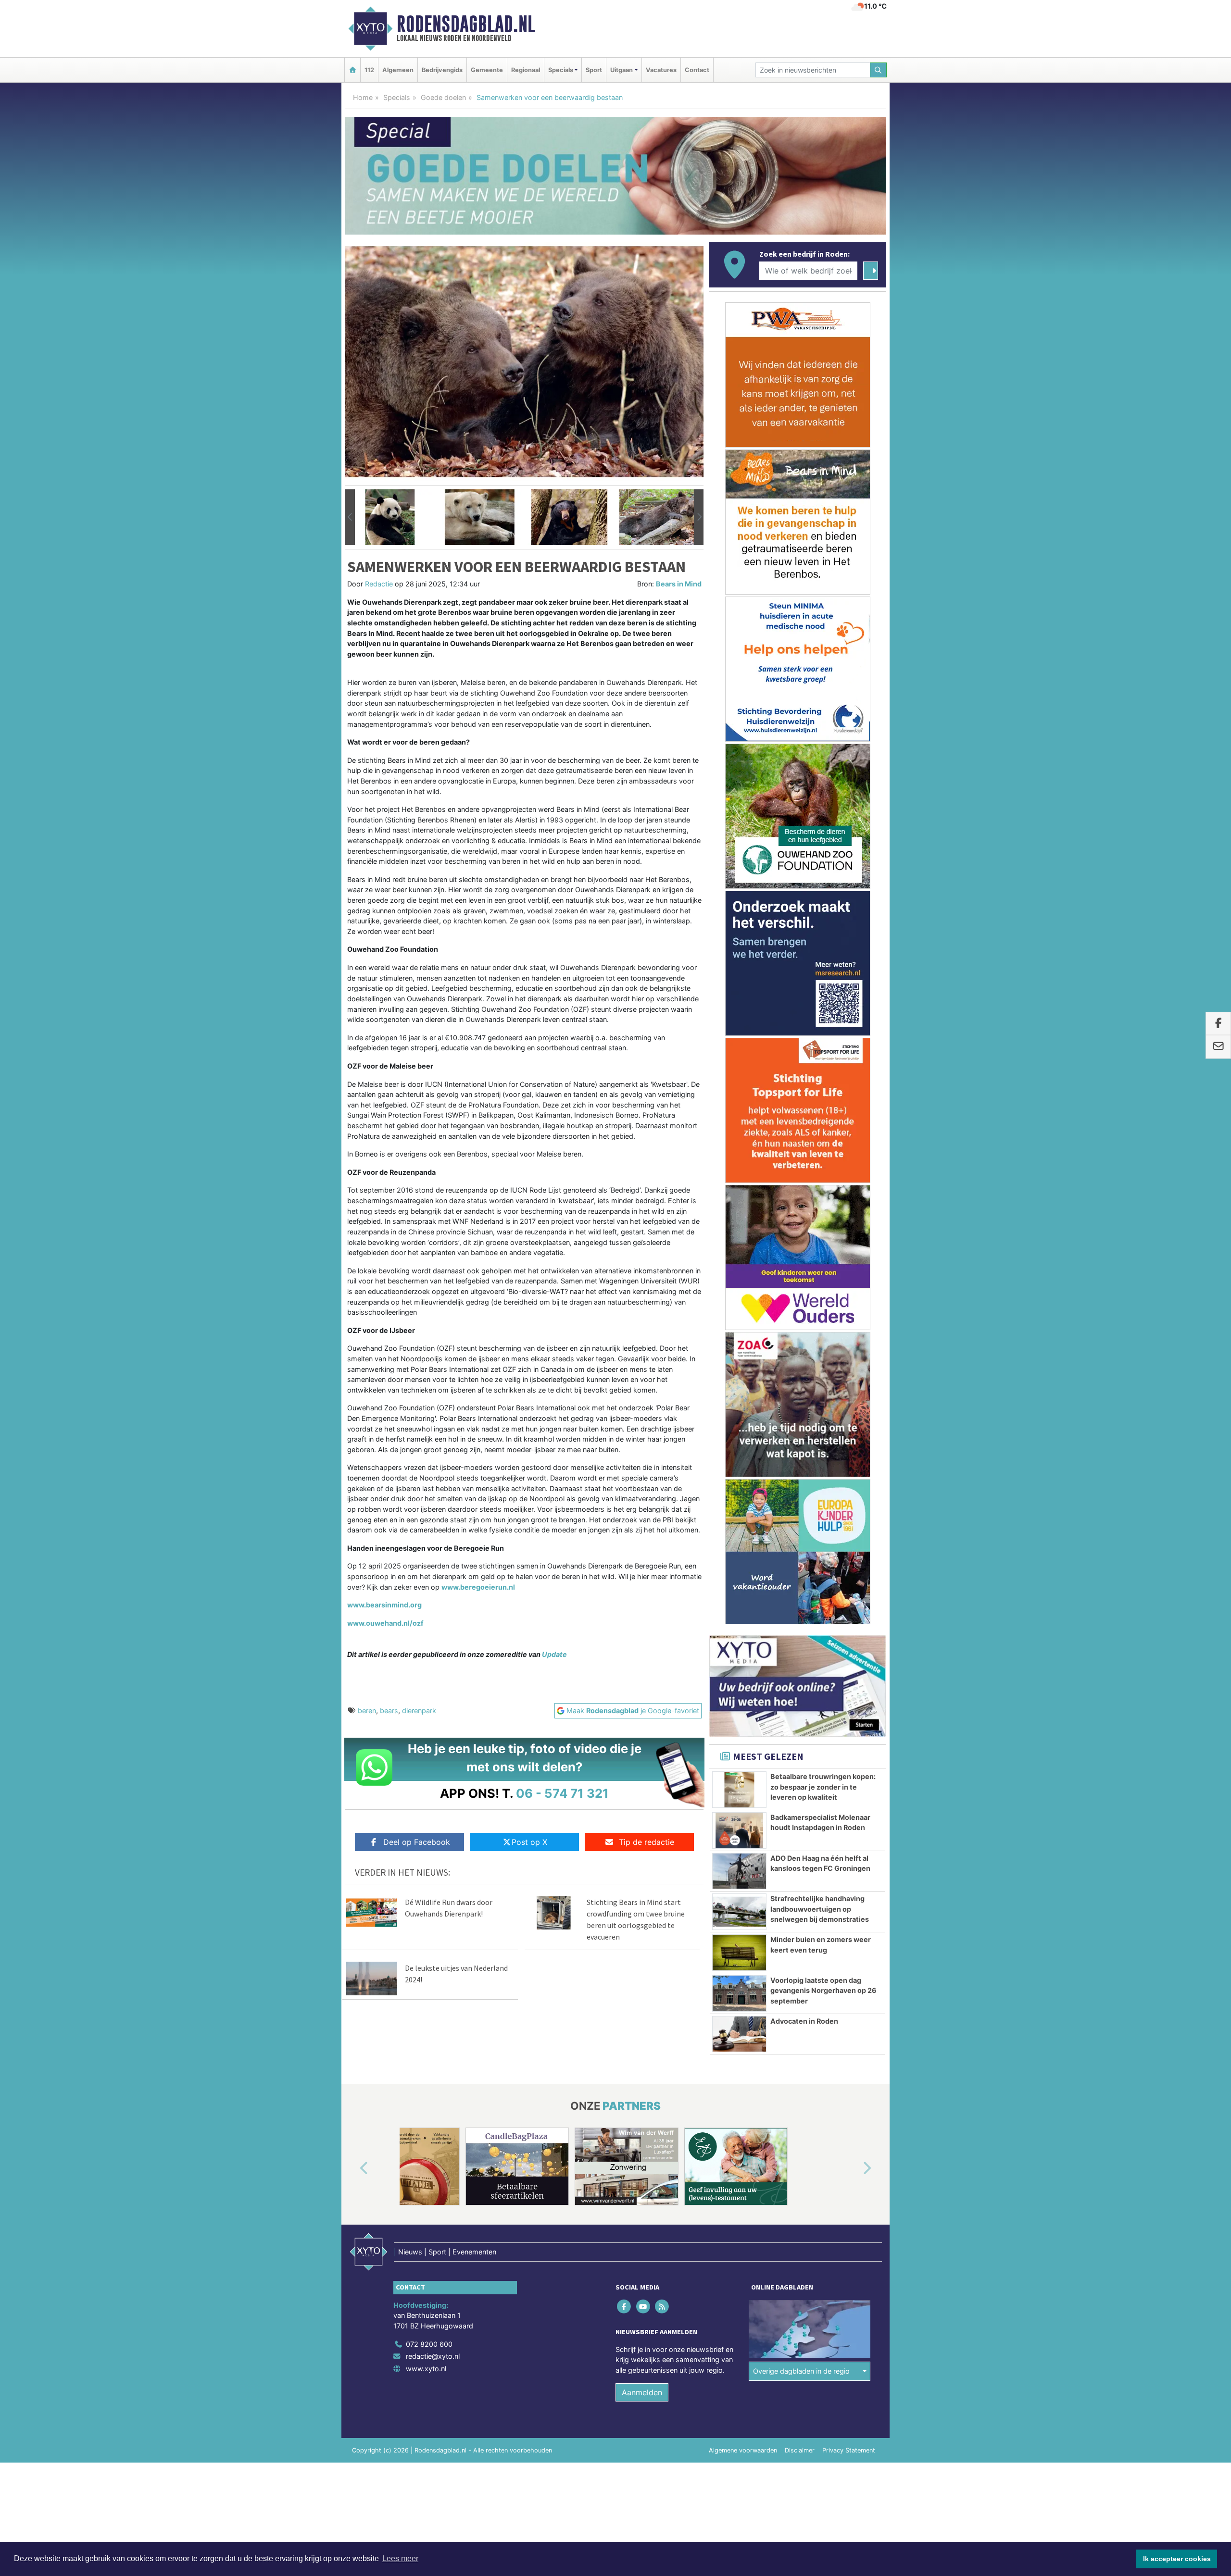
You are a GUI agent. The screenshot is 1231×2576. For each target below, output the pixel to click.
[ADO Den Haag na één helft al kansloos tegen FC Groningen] (739, 1871)
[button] (350, 517)
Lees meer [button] (400, 2558)
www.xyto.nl (426, 2369)
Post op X (529, 1842)
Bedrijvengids (442, 70)
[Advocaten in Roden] (739, 2034)
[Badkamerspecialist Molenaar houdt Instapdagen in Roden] (739, 1830)
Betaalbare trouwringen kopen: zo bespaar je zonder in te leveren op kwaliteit (823, 1787)
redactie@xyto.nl (433, 2356)
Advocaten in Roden (804, 2021)
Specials (397, 97)
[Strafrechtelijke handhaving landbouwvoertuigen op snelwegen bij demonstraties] (739, 1912)
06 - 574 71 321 (562, 1793)
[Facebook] (625, 2306)
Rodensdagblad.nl (466, 24)
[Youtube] (644, 2306)
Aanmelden (642, 2392)
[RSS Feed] (662, 2306)
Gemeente (487, 70)
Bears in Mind (679, 584)
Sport (594, 70)
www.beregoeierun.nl (478, 1587)
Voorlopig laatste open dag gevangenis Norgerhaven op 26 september (823, 1991)
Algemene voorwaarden (743, 2450)
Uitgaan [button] (622, 70)
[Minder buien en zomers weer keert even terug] (739, 1953)
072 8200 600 (429, 2344)
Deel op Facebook (417, 1842)
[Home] (352, 70)
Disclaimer (800, 2450)
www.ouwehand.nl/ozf (385, 1623)
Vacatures (661, 70)
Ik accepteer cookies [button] (1177, 2559)
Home (363, 97)
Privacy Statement (849, 2450)
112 (369, 70)
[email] (1218, 1047)
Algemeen (398, 70)
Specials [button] (561, 70)
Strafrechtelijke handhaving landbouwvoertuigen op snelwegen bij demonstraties (820, 1909)
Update (554, 1654)
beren (367, 1711)
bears (389, 1711)
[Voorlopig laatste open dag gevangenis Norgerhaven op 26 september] (739, 1993)
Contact (697, 70)
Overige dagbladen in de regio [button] (801, 2371)
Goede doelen (443, 97)
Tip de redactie (647, 1842)
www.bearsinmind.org (384, 1605)
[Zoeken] (879, 70)
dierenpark (419, 1711)
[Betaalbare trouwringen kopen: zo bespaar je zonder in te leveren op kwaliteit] (739, 1790)
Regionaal (526, 70)
